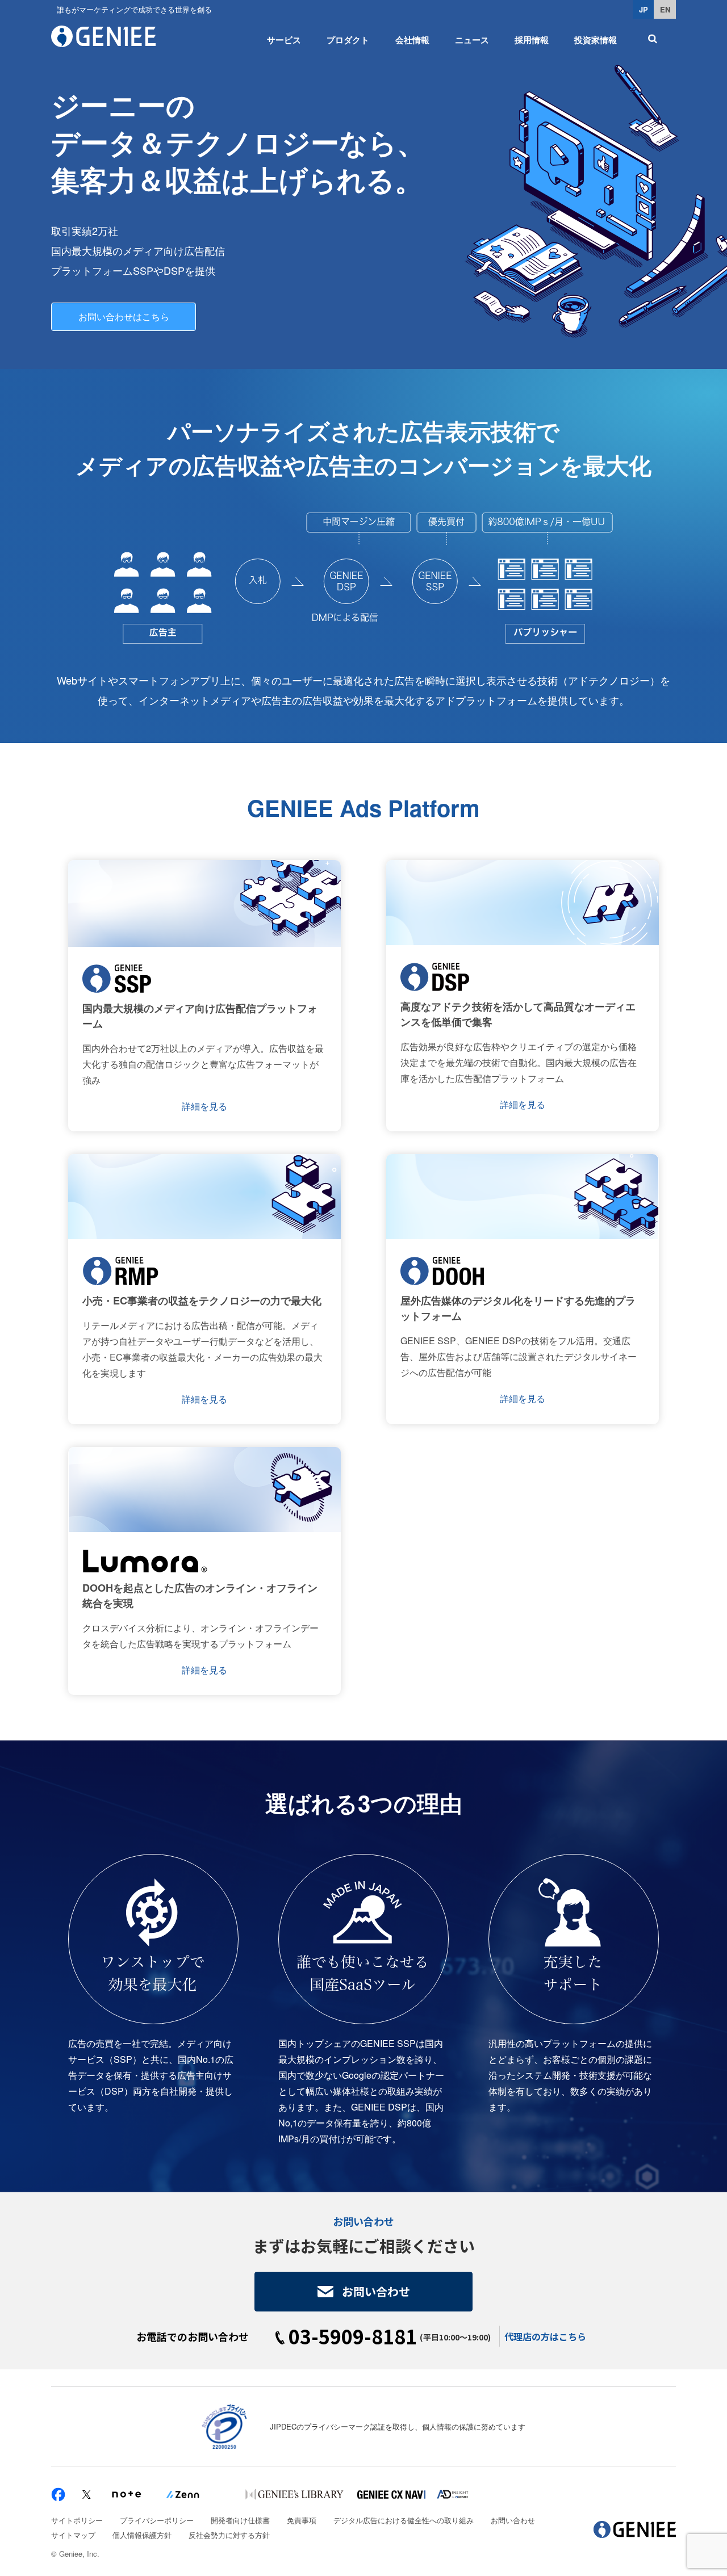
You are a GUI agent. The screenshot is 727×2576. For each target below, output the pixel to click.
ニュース (472, 40)
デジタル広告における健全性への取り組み (404, 2520)
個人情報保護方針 (142, 2535)
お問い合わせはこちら (124, 316)
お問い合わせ (376, 2291)
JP (644, 9)
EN (665, 9)
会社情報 (412, 40)
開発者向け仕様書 (240, 2520)
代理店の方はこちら (545, 2336)
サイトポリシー (77, 2520)
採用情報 (532, 40)
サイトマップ (73, 2535)
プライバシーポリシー (157, 2520)
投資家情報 (596, 40)
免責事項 (302, 2520)
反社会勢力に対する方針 (229, 2535)
